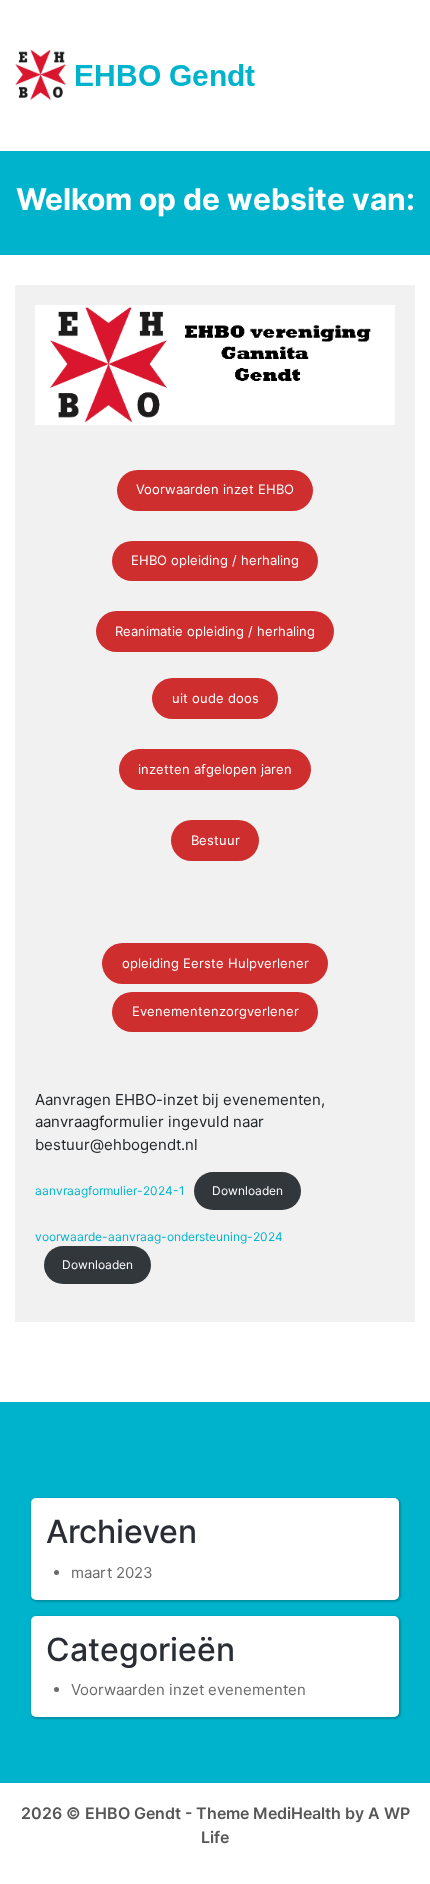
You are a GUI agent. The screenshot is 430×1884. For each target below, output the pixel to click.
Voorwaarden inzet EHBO (215, 489)
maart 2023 (112, 1572)
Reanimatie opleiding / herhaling (215, 631)
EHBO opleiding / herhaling (215, 560)
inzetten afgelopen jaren (215, 769)
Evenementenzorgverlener (215, 1011)
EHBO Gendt (164, 75)
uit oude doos (215, 698)
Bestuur (215, 840)
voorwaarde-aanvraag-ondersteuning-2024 (159, 1236)
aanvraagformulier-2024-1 (110, 1190)
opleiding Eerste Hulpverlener (215, 963)
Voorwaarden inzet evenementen (188, 1689)
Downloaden (247, 1190)
